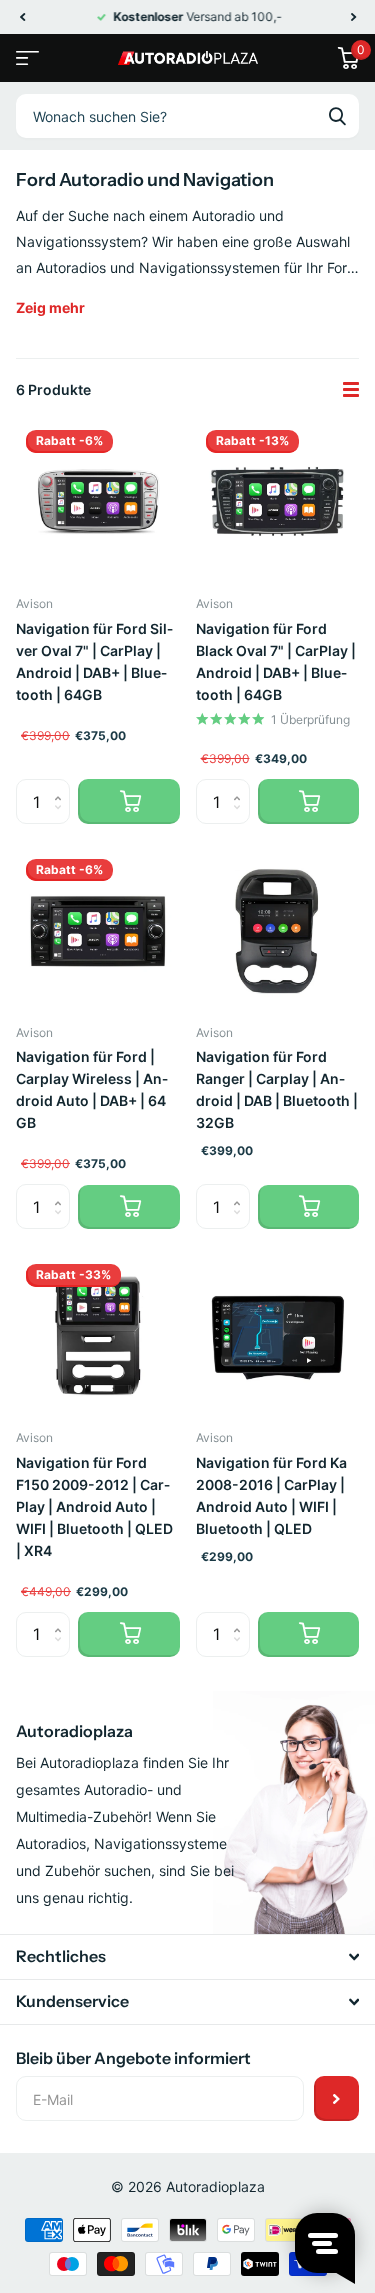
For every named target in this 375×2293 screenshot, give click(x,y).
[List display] (351, 390)
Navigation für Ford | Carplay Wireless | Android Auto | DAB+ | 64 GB (92, 1089)
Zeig (50, 307)
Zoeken (337, 116)
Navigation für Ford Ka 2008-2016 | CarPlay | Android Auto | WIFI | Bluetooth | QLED (271, 1495)
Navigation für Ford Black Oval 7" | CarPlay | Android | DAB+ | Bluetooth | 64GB (276, 661)
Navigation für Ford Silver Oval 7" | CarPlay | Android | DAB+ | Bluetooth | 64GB (94, 661)
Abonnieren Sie (336, 2098)
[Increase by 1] (62, 785)
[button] (22, 17)
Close (187, 1957)
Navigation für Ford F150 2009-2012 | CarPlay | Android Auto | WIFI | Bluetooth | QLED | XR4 (94, 1506)
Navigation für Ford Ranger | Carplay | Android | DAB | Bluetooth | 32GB (277, 1089)
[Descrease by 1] (62, 818)
